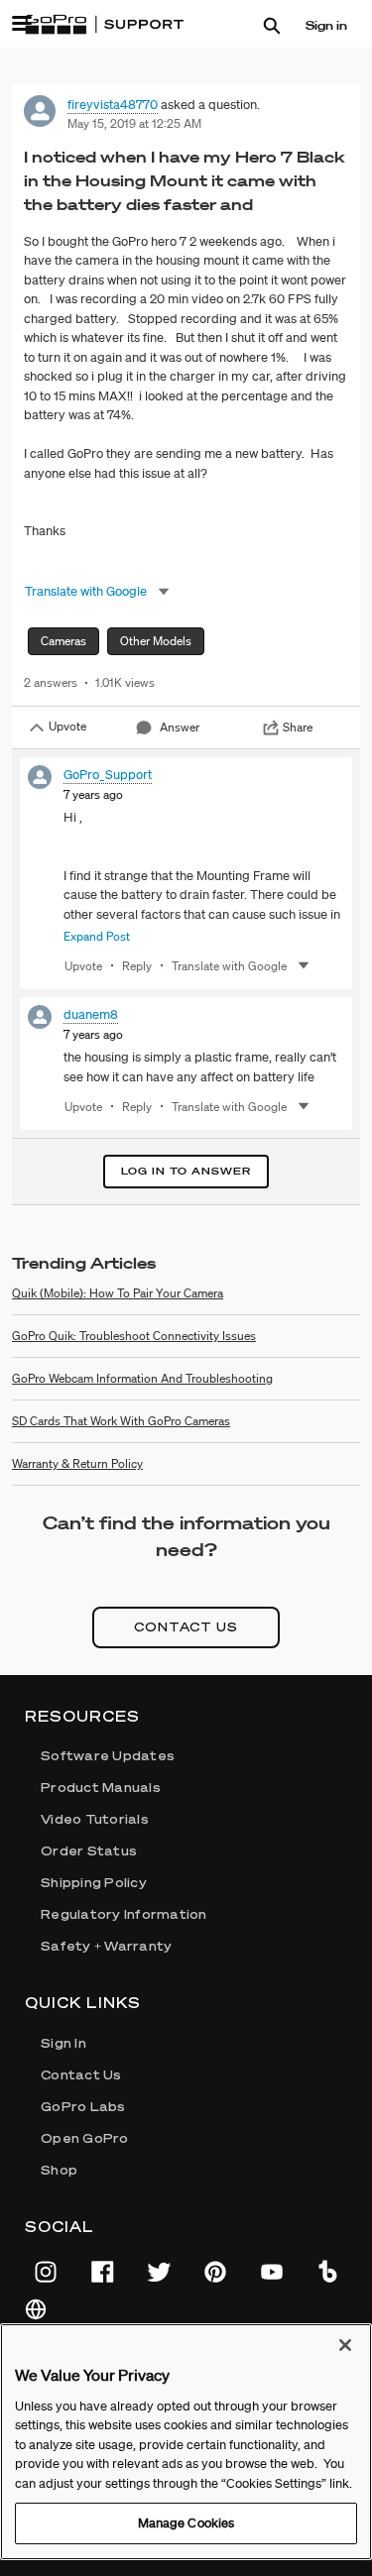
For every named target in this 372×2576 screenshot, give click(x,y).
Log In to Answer (186, 1171)
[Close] (345, 2345)
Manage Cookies (186, 2523)
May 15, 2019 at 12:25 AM (134, 123)
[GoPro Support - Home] (104, 25)
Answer (180, 727)
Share (298, 727)
